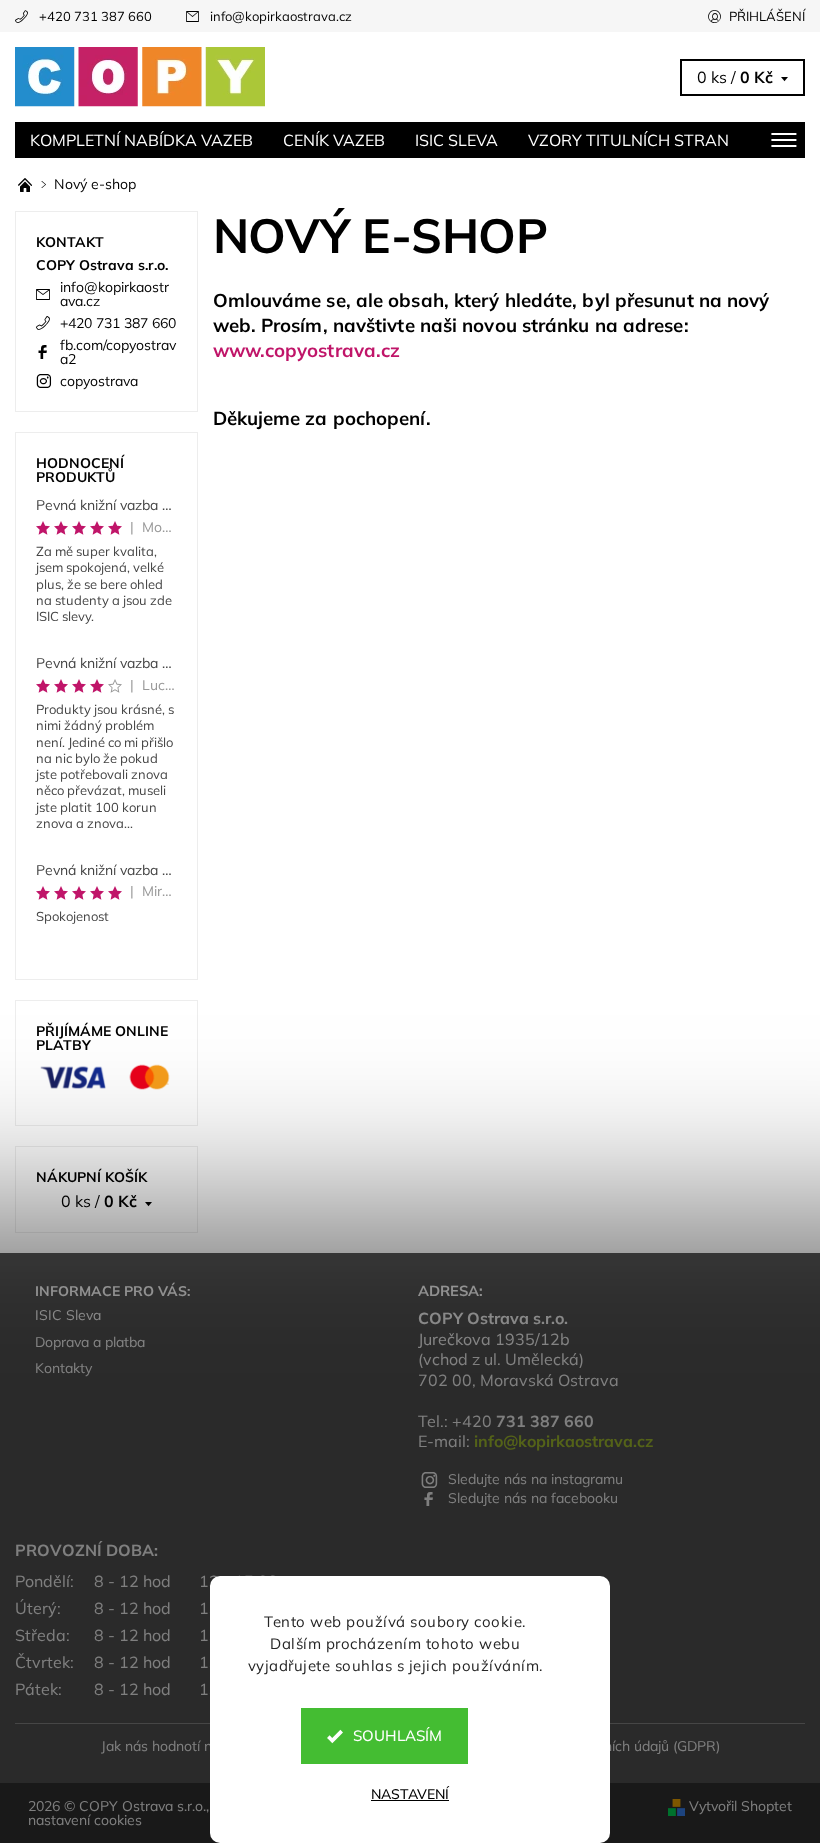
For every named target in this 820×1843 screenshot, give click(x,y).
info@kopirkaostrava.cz (281, 16)
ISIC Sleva (456, 140)
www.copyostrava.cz (307, 350)
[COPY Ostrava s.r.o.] (212, 77)
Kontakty (63, 1368)
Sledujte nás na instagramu (535, 1479)
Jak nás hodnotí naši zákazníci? (199, 1746)
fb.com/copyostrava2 (118, 352)
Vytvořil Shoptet (740, 1806)
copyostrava (99, 381)
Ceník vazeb (334, 140)
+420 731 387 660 (95, 16)
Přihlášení (767, 16)
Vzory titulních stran (628, 140)
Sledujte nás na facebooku (533, 1498)
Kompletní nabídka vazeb (141, 140)
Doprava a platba (90, 1342)
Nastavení (410, 1794)
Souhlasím (397, 1735)
